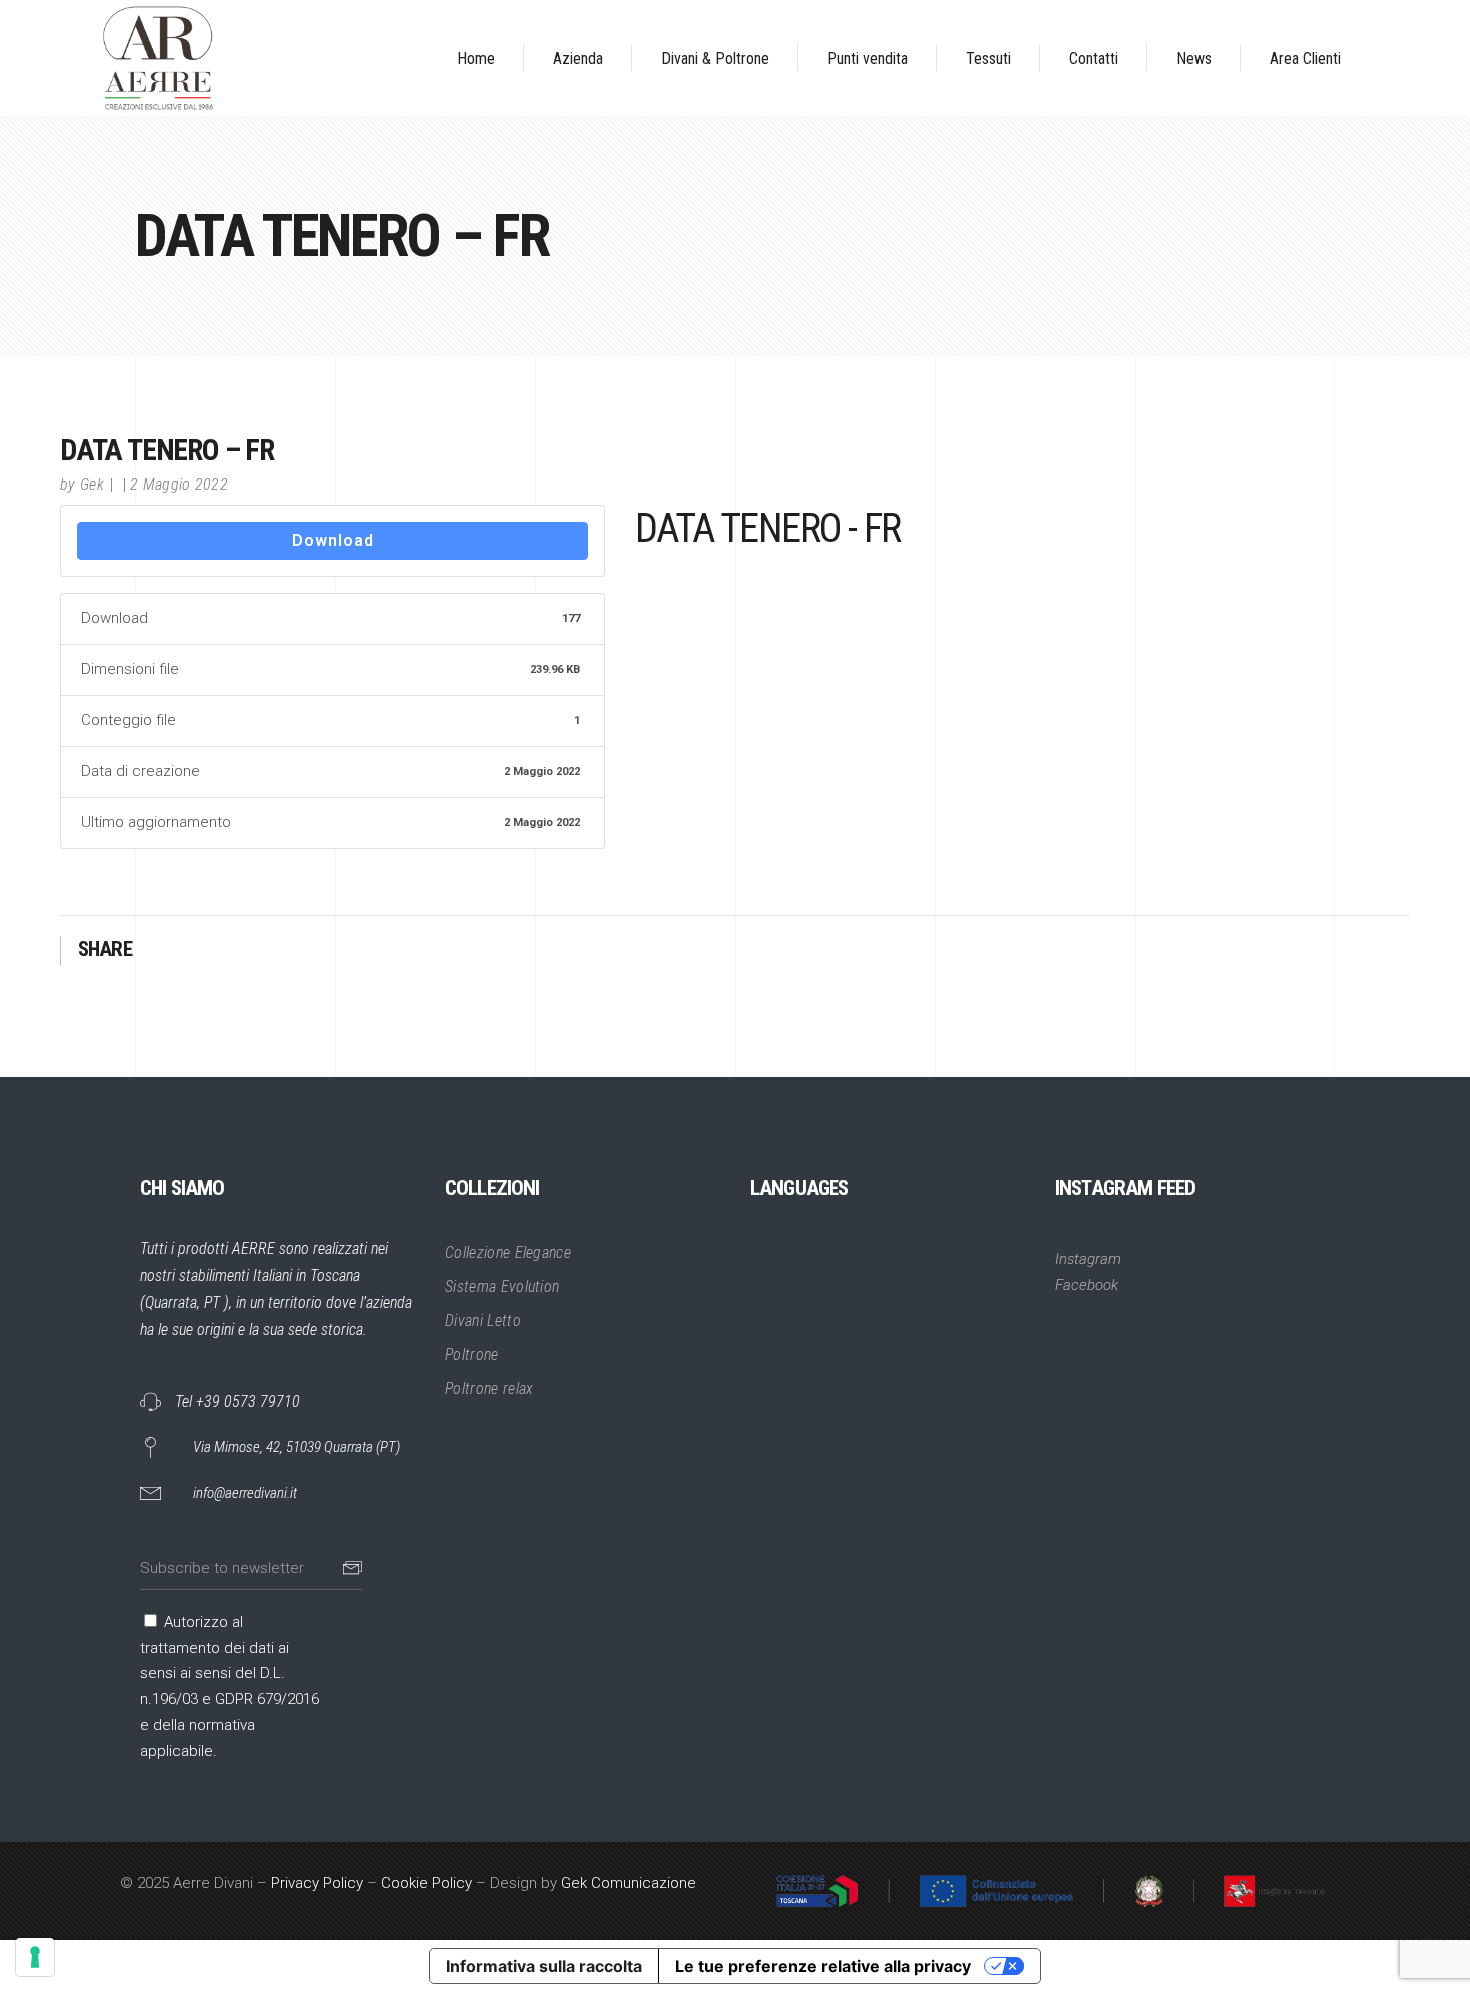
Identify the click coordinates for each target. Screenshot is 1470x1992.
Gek (92, 484)
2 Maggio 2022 (179, 484)
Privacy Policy (317, 1883)
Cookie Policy (426, 1883)
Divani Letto (483, 1320)
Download (333, 540)
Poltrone (472, 1354)
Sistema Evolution (502, 1286)
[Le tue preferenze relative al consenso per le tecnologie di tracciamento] (35, 1957)
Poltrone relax (489, 1388)
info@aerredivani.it (245, 1493)
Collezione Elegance (508, 1252)
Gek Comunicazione (628, 1883)
